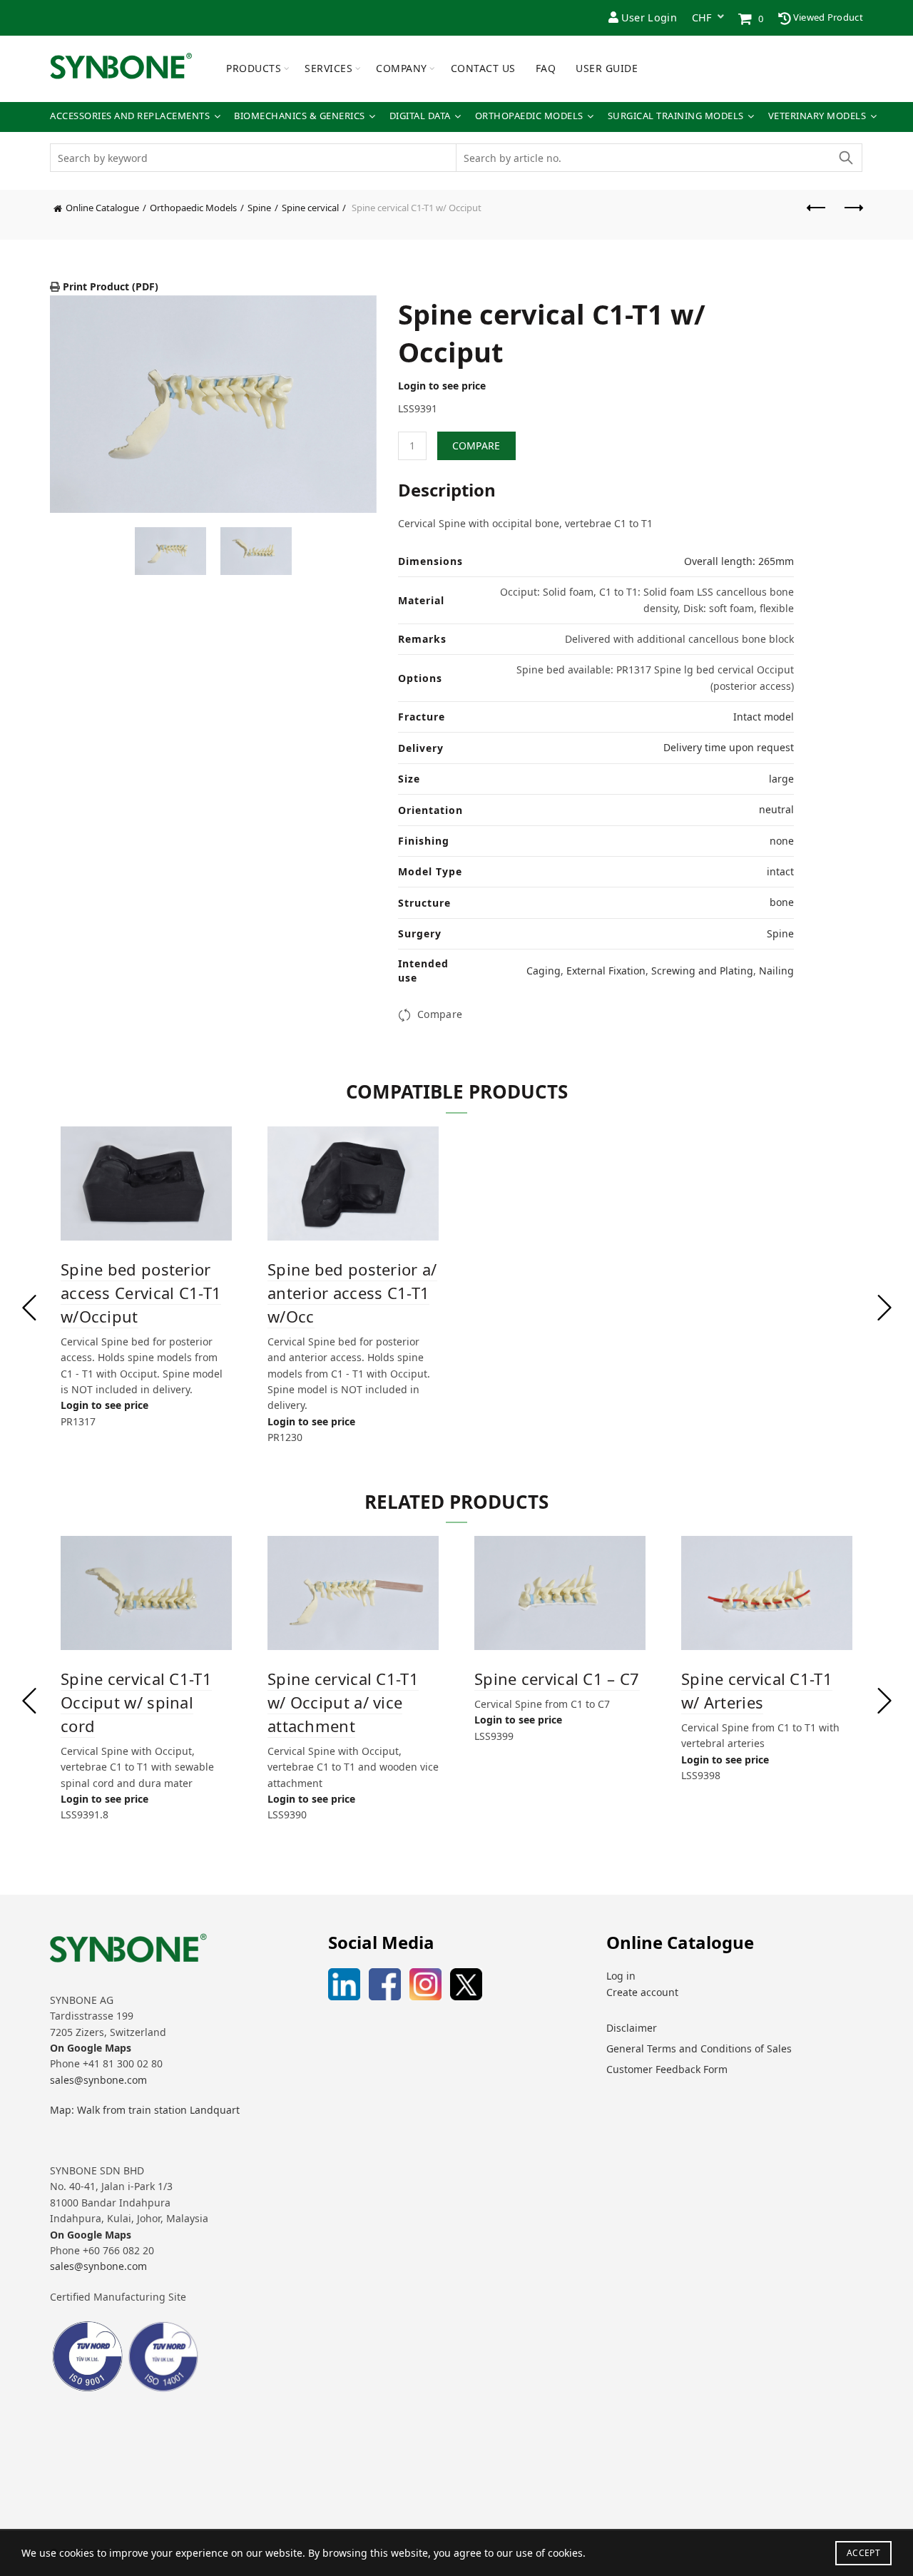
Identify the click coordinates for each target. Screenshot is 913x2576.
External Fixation (606, 971)
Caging (544, 971)
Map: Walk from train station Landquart (145, 2110)
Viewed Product (827, 17)
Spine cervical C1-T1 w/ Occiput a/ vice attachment (343, 1702)
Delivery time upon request (729, 747)
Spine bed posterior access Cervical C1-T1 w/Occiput (141, 1293)
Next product (852, 215)
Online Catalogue (102, 208)
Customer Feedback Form (667, 2069)
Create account (642, 1992)
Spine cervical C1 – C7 (557, 1679)
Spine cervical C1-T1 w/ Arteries (757, 1690)
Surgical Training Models (676, 116)
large (781, 779)
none (782, 841)
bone (782, 902)
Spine (259, 208)
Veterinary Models (817, 116)
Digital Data (420, 116)
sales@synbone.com (98, 2080)
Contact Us (483, 68)
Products (254, 68)
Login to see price (442, 386)
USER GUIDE (607, 68)
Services (328, 68)
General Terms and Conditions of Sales (699, 2048)
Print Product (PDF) (109, 286)
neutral (776, 809)
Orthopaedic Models (529, 116)
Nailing (776, 971)
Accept (863, 2553)
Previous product (817, 215)
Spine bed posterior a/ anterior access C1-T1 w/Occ (352, 1293)
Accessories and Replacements (130, 116)
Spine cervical (310, 208)
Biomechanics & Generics (300, 116)
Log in (621, 1976)
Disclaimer (632, 2028)
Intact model (764, 717)
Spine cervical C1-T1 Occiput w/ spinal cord (136, 1702)
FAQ (546, 68)
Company (402, 68)
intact (780, 871)
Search (845, 158)
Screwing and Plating (702, 971)
